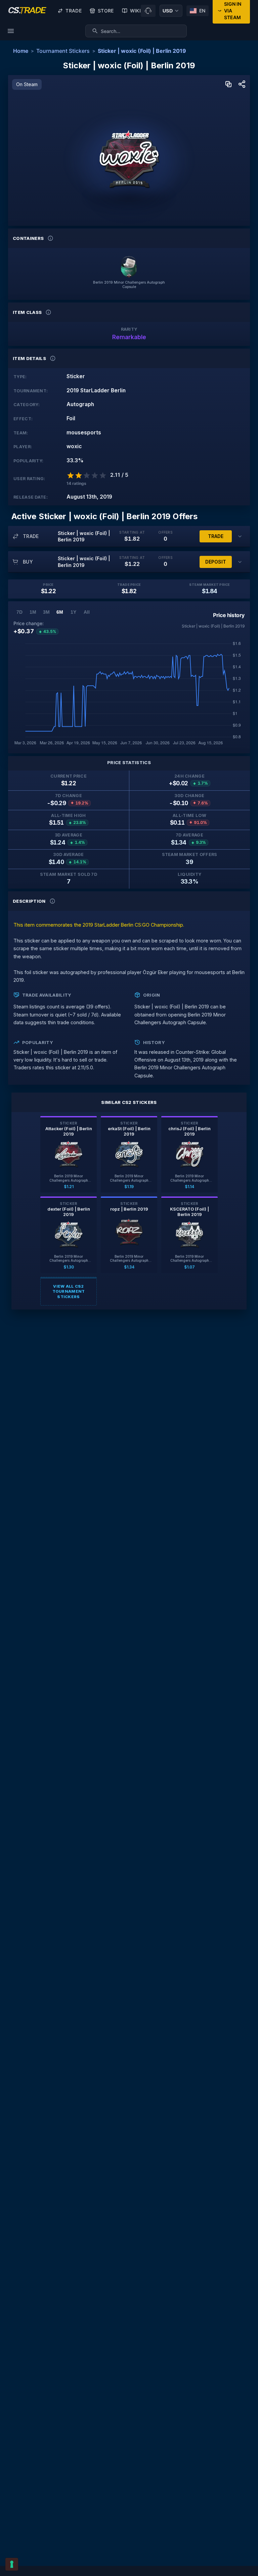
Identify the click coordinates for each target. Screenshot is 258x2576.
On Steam (27, 84)
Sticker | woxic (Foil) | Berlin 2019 (142, 51)
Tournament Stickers (63, 51)
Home (21, 51)
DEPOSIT (216, 562)
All (87, 612)
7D (19, 612)
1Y (73, 612)
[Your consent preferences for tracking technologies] (12, 2564)
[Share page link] (242, 85)
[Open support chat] (148, 11)
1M (33, 612)
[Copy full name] (228, 85)
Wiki (135, 11)
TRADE (216, 536)
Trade (74, 11)
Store (106, 11)
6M (60, 612)
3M (46, 612)
